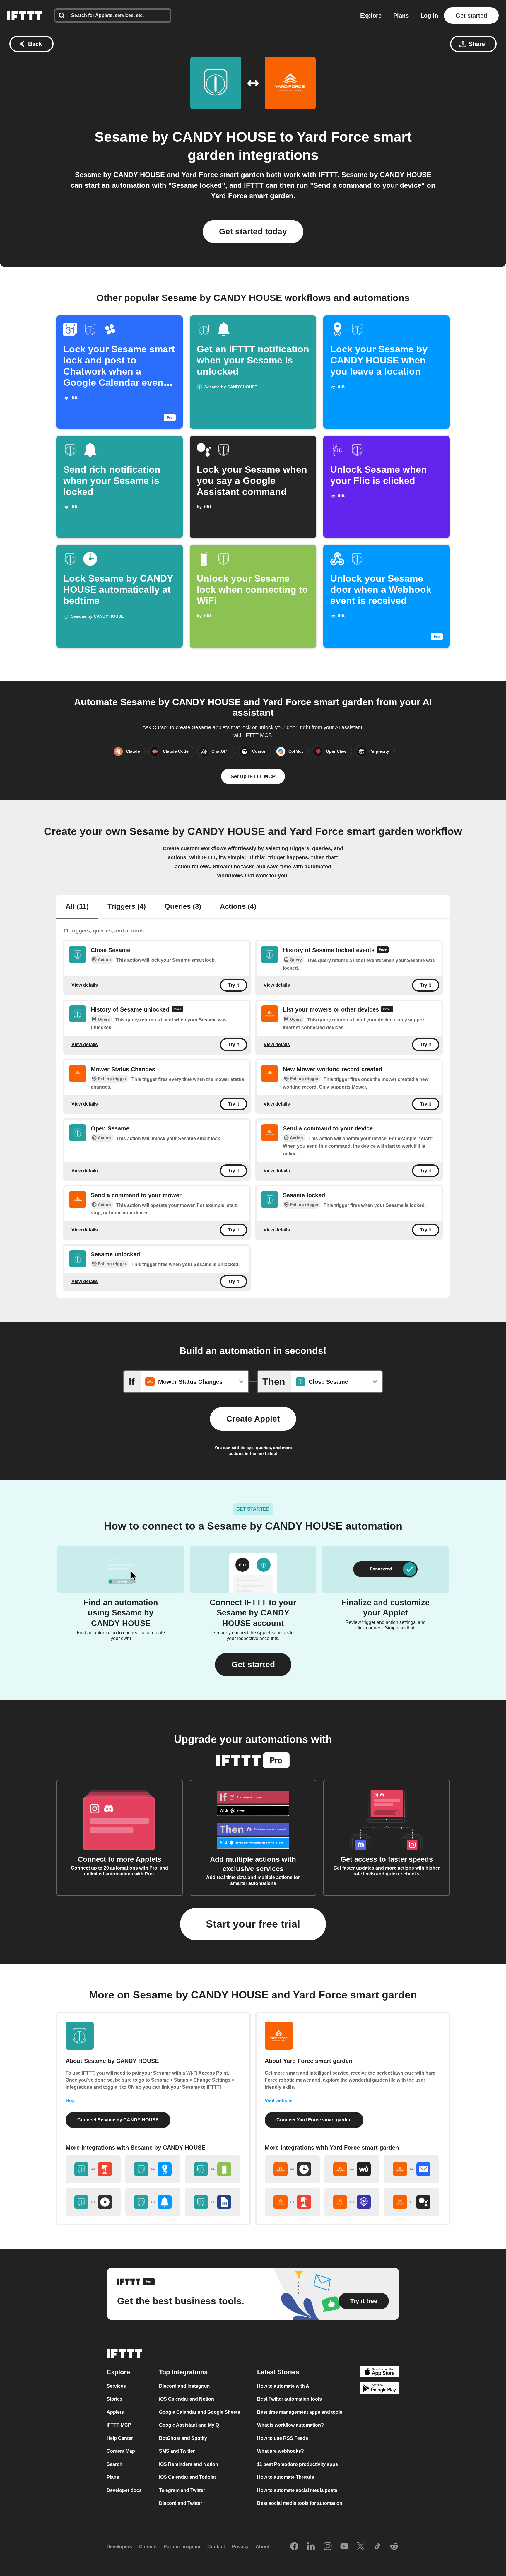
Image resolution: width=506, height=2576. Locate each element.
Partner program (182, 2547)
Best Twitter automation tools (289, 2399)
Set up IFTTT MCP (253, 776)
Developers (119, 2547)
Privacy (240, 2547)
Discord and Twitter (181, 2503)
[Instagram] (328, 2547)
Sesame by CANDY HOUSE (185, 137)
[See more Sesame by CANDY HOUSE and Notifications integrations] (153, 2202)
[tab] (77, 907)
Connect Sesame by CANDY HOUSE (118, 2120)
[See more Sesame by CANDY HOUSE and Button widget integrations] (93, 2169)
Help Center (120, 2438)
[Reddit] (394, 2547)
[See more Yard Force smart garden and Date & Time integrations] (292, 2169)
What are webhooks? (281, 2451)
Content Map (121, 2451)
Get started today (253, 232)
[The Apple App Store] (379, 2373)
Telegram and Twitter (182, 2490)
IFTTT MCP (119, 2425)
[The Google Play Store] (379, 2389)
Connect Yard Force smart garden (314, 2120)
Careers (148, 2547)
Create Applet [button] (253, 1419)
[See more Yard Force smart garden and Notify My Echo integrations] (352, 2202)
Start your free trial (253, 1924)
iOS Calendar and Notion (187, 2399)
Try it (234, 985)
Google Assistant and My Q (189, 2425)
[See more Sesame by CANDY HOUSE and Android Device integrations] (213, 2169)
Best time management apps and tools (300, 2412)
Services (116, 2386)
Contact (216, 2547)
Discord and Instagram (184, 2386)
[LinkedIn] (311, 2547)
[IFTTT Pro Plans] (383, 950)
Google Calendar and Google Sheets (200, 2412)
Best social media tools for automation (300, 2503)
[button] (253, 1665)
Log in (429, 16)
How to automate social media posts (297, 2490)
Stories (114, 2399)
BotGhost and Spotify (183, 2438)
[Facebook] (294, 2547)
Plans (401, 16)
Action (104, 959)
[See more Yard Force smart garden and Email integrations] (412, 2169)
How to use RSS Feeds (283, 2438)
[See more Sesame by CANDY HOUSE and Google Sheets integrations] (213, 2202)
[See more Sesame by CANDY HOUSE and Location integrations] (153, 2169)
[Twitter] (361, 2547)
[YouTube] (344, 2547)
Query (296, 960)
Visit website (279, 2101)
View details (85, 985)
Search (114, 2464)
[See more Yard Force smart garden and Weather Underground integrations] (352, 2169)
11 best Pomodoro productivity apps (298, 2464)
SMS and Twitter (177, 2451)
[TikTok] (377, 2547)
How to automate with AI (284, 2386)
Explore (371, 16)
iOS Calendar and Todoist (187, 2477)
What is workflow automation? (290, 2425)
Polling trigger (112, 1079)
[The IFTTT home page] (25, 16)
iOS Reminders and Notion (189, 2464)
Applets (115, 2412)
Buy (70, 2101)
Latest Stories (278, 2372)
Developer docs (124, 2490)
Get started (471, 16)
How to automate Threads (286, 2477)
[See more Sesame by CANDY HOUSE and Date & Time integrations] (93, 2202)
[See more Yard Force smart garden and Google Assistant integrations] (412, 2202)
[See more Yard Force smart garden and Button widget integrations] (292, 2202)
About (263, 2547)
